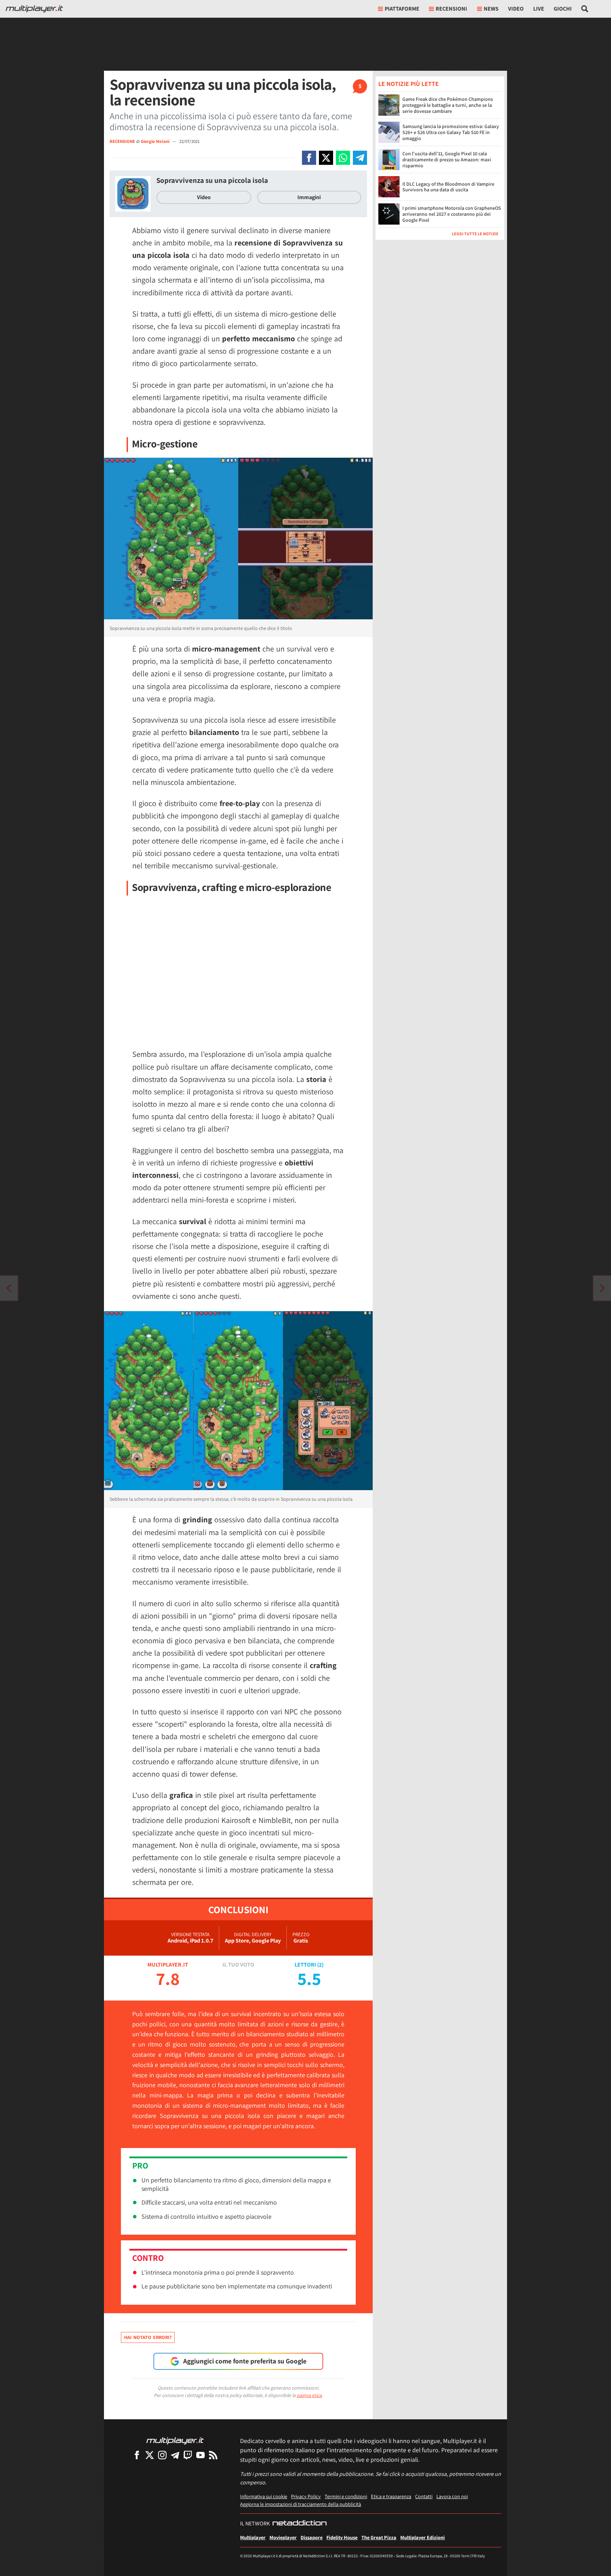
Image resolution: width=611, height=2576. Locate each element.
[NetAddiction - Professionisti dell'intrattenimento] (299, 2524)
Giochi (563, 9)
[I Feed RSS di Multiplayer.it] (213, 2455)
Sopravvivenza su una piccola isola (212, 180)
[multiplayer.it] (175, 2440)
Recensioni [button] (451, 9)
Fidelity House (342, 2537)
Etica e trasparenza (391, 2496)
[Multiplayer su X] (150, 2455)
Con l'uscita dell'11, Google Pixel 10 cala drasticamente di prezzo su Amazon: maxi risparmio (447, 160)
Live (539, 9)
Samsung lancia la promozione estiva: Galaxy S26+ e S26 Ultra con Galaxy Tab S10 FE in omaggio (451, 132)
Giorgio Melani (156, 141)
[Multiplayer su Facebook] (137, 2455)
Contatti (424, 2496)
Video (516, 9)
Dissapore (312, 2537)
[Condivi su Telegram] (360, 158)
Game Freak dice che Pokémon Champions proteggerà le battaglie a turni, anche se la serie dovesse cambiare (448, 105)
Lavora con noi (452, 2496)
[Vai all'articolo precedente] (602, 1288)
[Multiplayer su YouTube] (200, 2455)
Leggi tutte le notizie (475, 234)
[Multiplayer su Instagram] (162, 2455)
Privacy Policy (306, 2496)
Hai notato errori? (148, 2337)
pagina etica (309, 2395)
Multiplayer (253, 2537)
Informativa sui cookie (264, 2496)
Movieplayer (283, 2537)
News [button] (491, 9)
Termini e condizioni (346, 2496)
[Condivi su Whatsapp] (343, 158)
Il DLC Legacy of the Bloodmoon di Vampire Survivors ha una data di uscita (448, 187)
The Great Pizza (379, 2537)
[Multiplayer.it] (34, 9)
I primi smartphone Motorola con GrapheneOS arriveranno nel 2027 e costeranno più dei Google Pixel (452, 214)
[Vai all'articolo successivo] (9, 1288)
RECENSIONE (122, 141)
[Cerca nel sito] (585, 9)
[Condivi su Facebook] (309, 158)
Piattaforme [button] (402, 9)
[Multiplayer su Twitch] (188, 2455)
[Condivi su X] (326, 158)
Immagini (309, 197)
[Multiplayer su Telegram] (175, 2455)
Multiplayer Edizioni (423, 2537)
